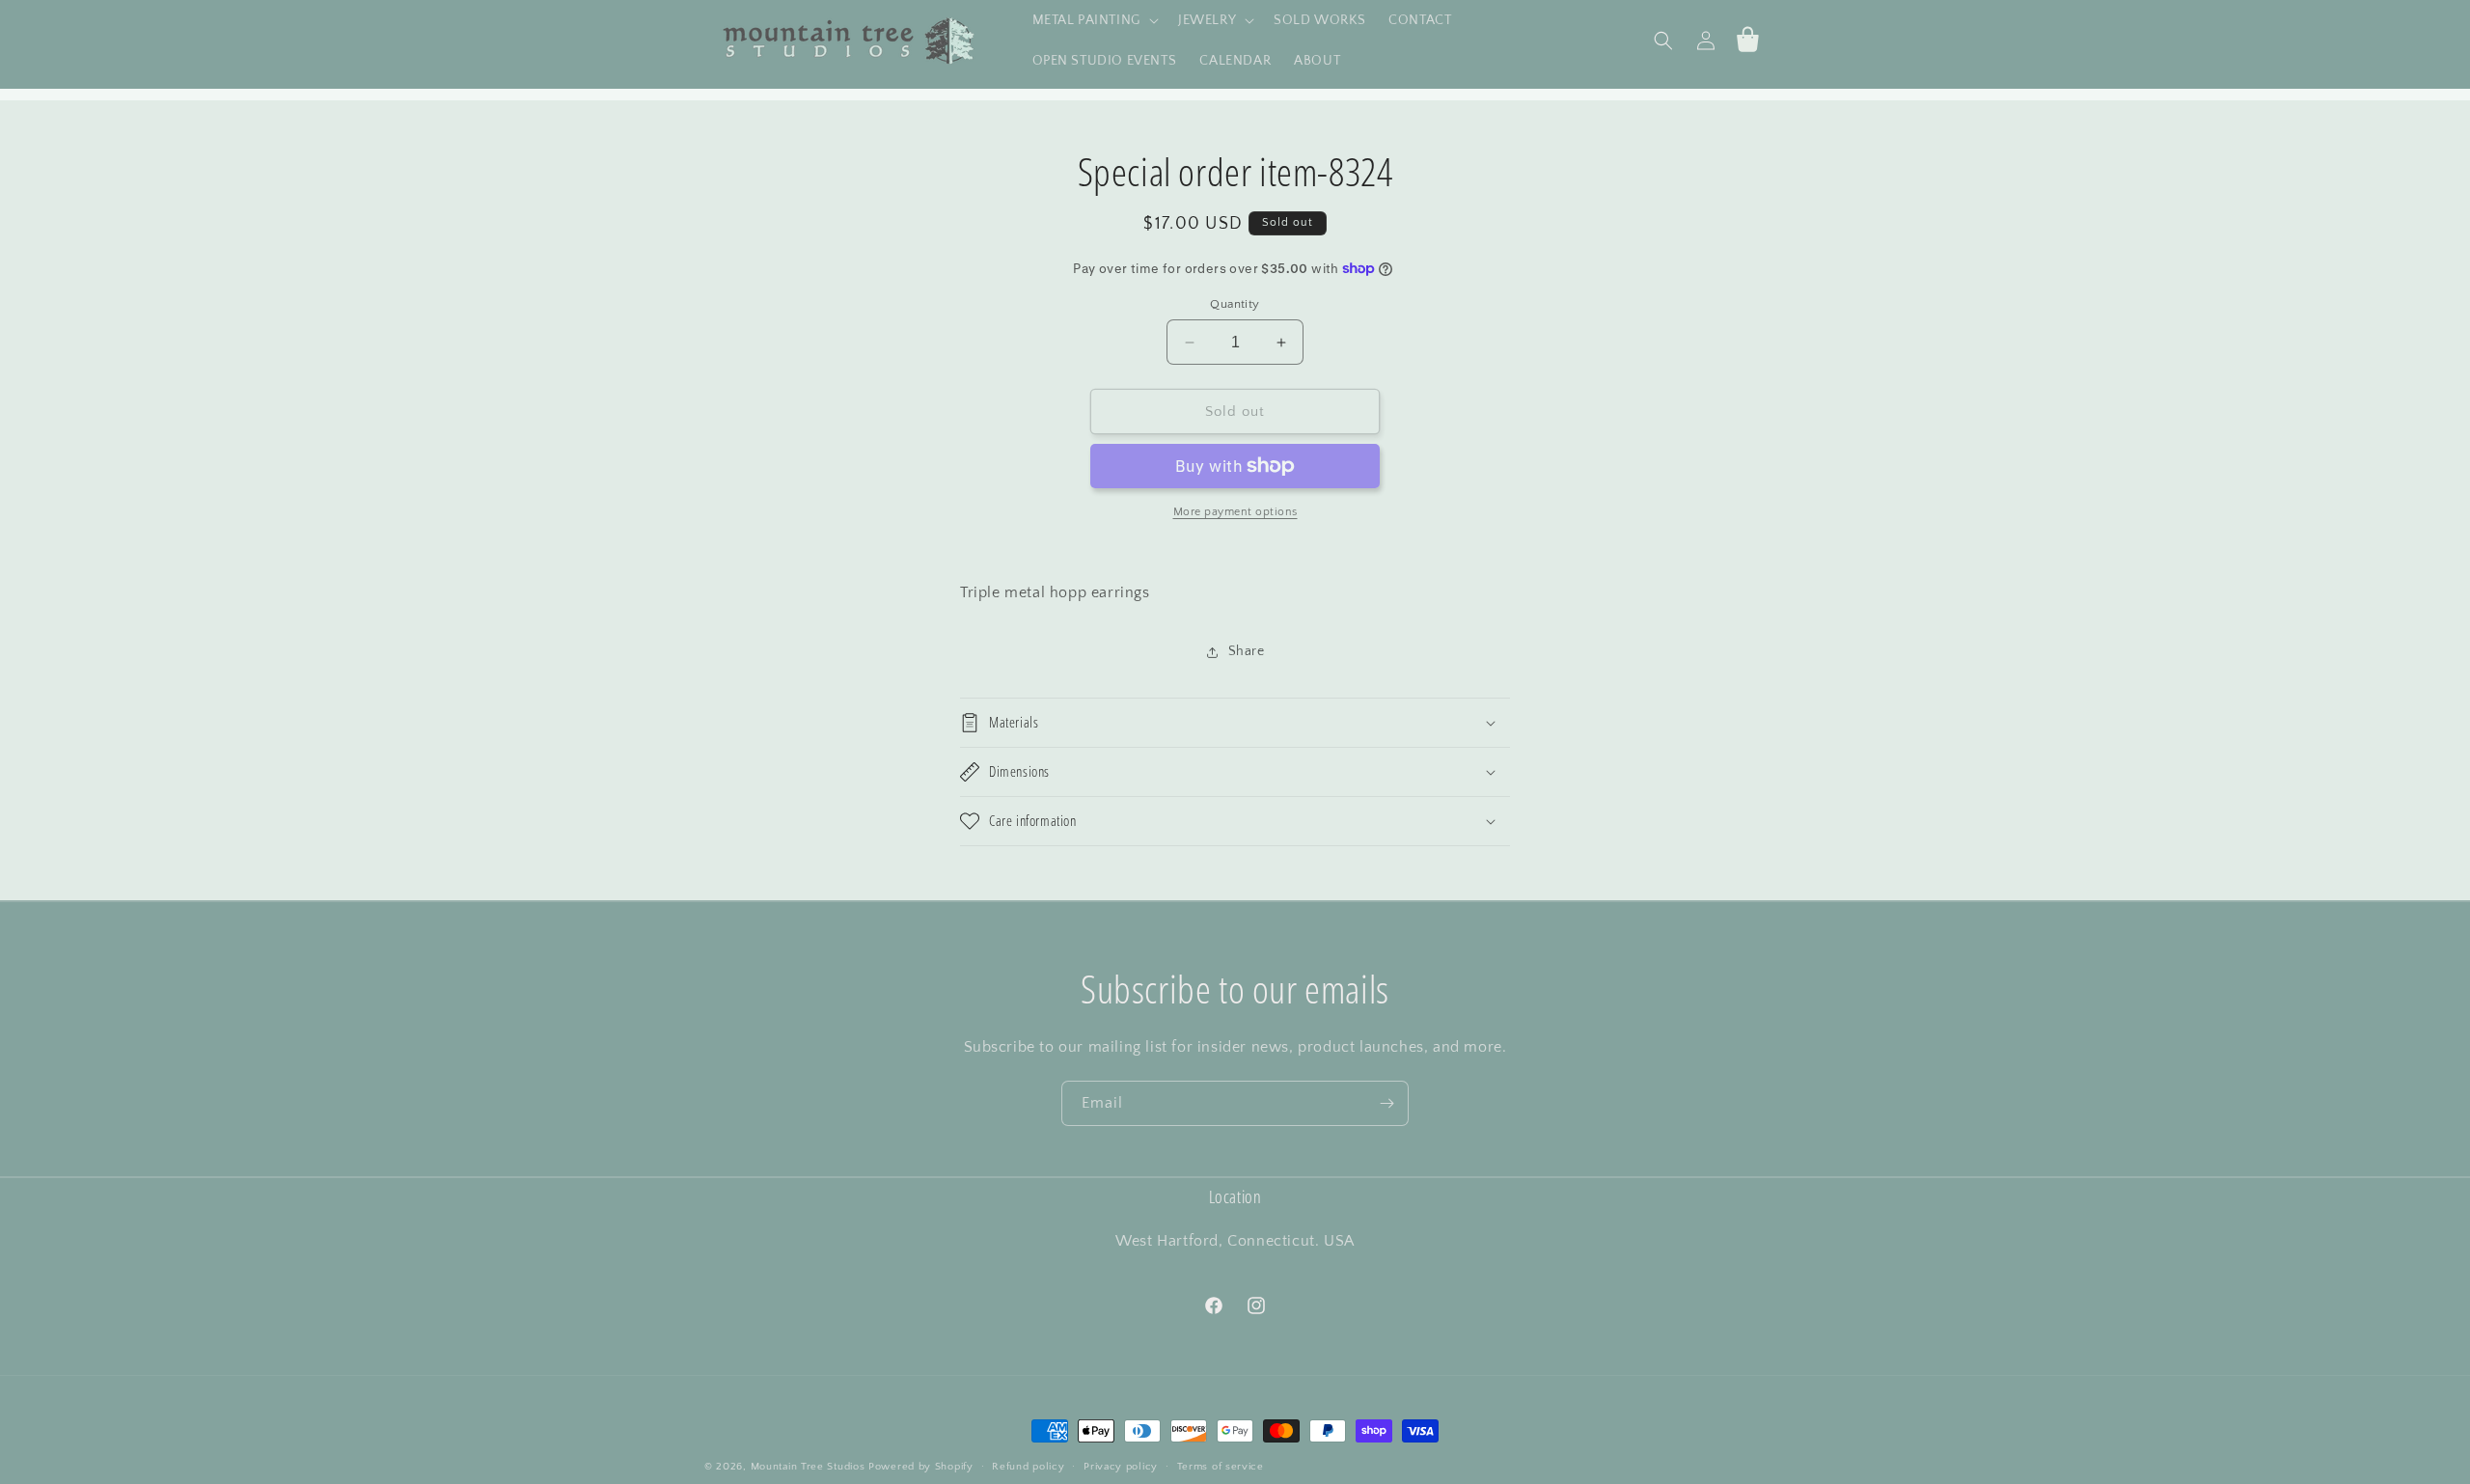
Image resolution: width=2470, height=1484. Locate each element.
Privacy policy (1121, 1467)
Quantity (1235, 304)
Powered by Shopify (921, 1467)
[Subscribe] (1386, 1103)
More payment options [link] (1235, 512)
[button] (1094, 20)
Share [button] (1247, 651)
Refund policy (1028, 1467)
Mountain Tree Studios (808, 1467)
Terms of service (1221, 1467)
